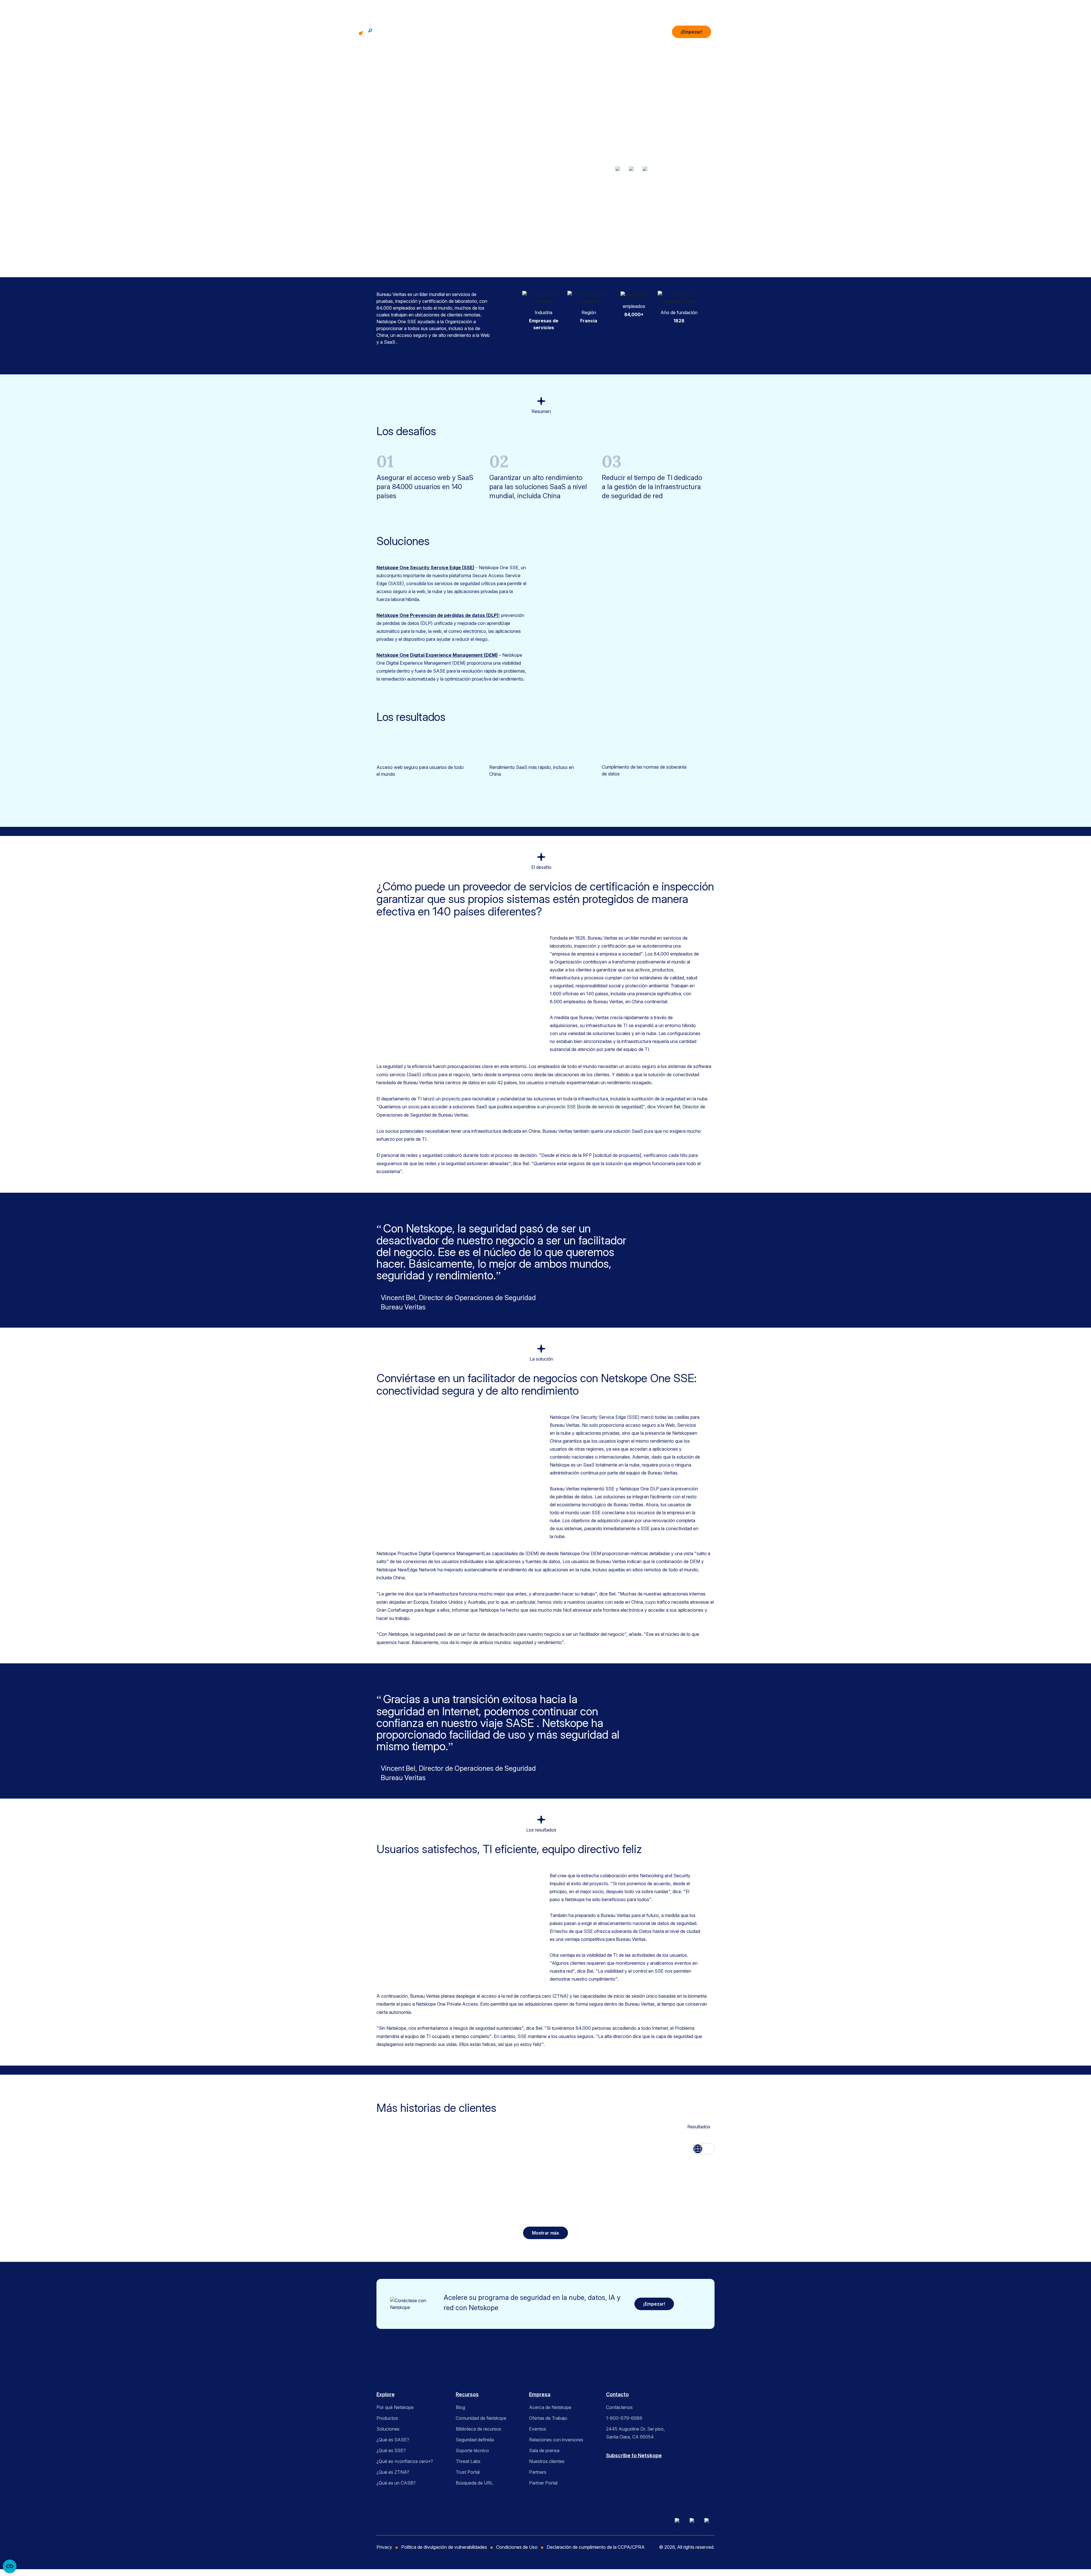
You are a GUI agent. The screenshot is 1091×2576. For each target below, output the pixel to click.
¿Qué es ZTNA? (393, 2472)
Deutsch (591, 244)
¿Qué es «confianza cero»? (405, 2461)
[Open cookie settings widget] (10, 2566)
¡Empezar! (692, 32)
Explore (386, 2394)
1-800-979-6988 (624, 2418)
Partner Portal (543, 2483)
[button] (723, 32)
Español (624, 244)
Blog (460, 2407)
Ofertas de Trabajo (548, 2418)
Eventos (538, 2429)
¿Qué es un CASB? (396, 2483)
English (608, 244)
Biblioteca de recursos (478, 2429)
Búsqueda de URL (474, 2483)
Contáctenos (619, 2407)
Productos (499, 32)
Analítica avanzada (601, 204)
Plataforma (460, 32)
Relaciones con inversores (556, 2440)
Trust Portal (468, 2472)
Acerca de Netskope (550, 2407)
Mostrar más (595, 219)
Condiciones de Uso (517, 2547)
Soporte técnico (472, 2450)
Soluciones (538, 32)
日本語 (679, 244)
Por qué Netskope (395, 2407)
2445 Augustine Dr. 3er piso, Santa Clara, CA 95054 (635, 2433)
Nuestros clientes (547, 2461)
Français (641, 244)
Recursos (577, 32)
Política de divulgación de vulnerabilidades (444, 2547)
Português (661, 244)
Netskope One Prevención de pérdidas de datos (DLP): (438, 615)
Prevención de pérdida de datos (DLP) (620, 211)
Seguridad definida (475, 2440)
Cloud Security (665, 204)
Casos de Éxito (635, 204)
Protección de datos (678, 211)
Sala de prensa (544, 2450)
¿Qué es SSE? (391, 2450)
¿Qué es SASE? (393, 2440)
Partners (538, 2472)
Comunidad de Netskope (481, 2418)
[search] (663, 30)
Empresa (612, 32)
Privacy (384, 2547)
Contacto (617, 2394)
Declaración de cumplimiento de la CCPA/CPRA (596, 2547)
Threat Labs (468, 2461)
